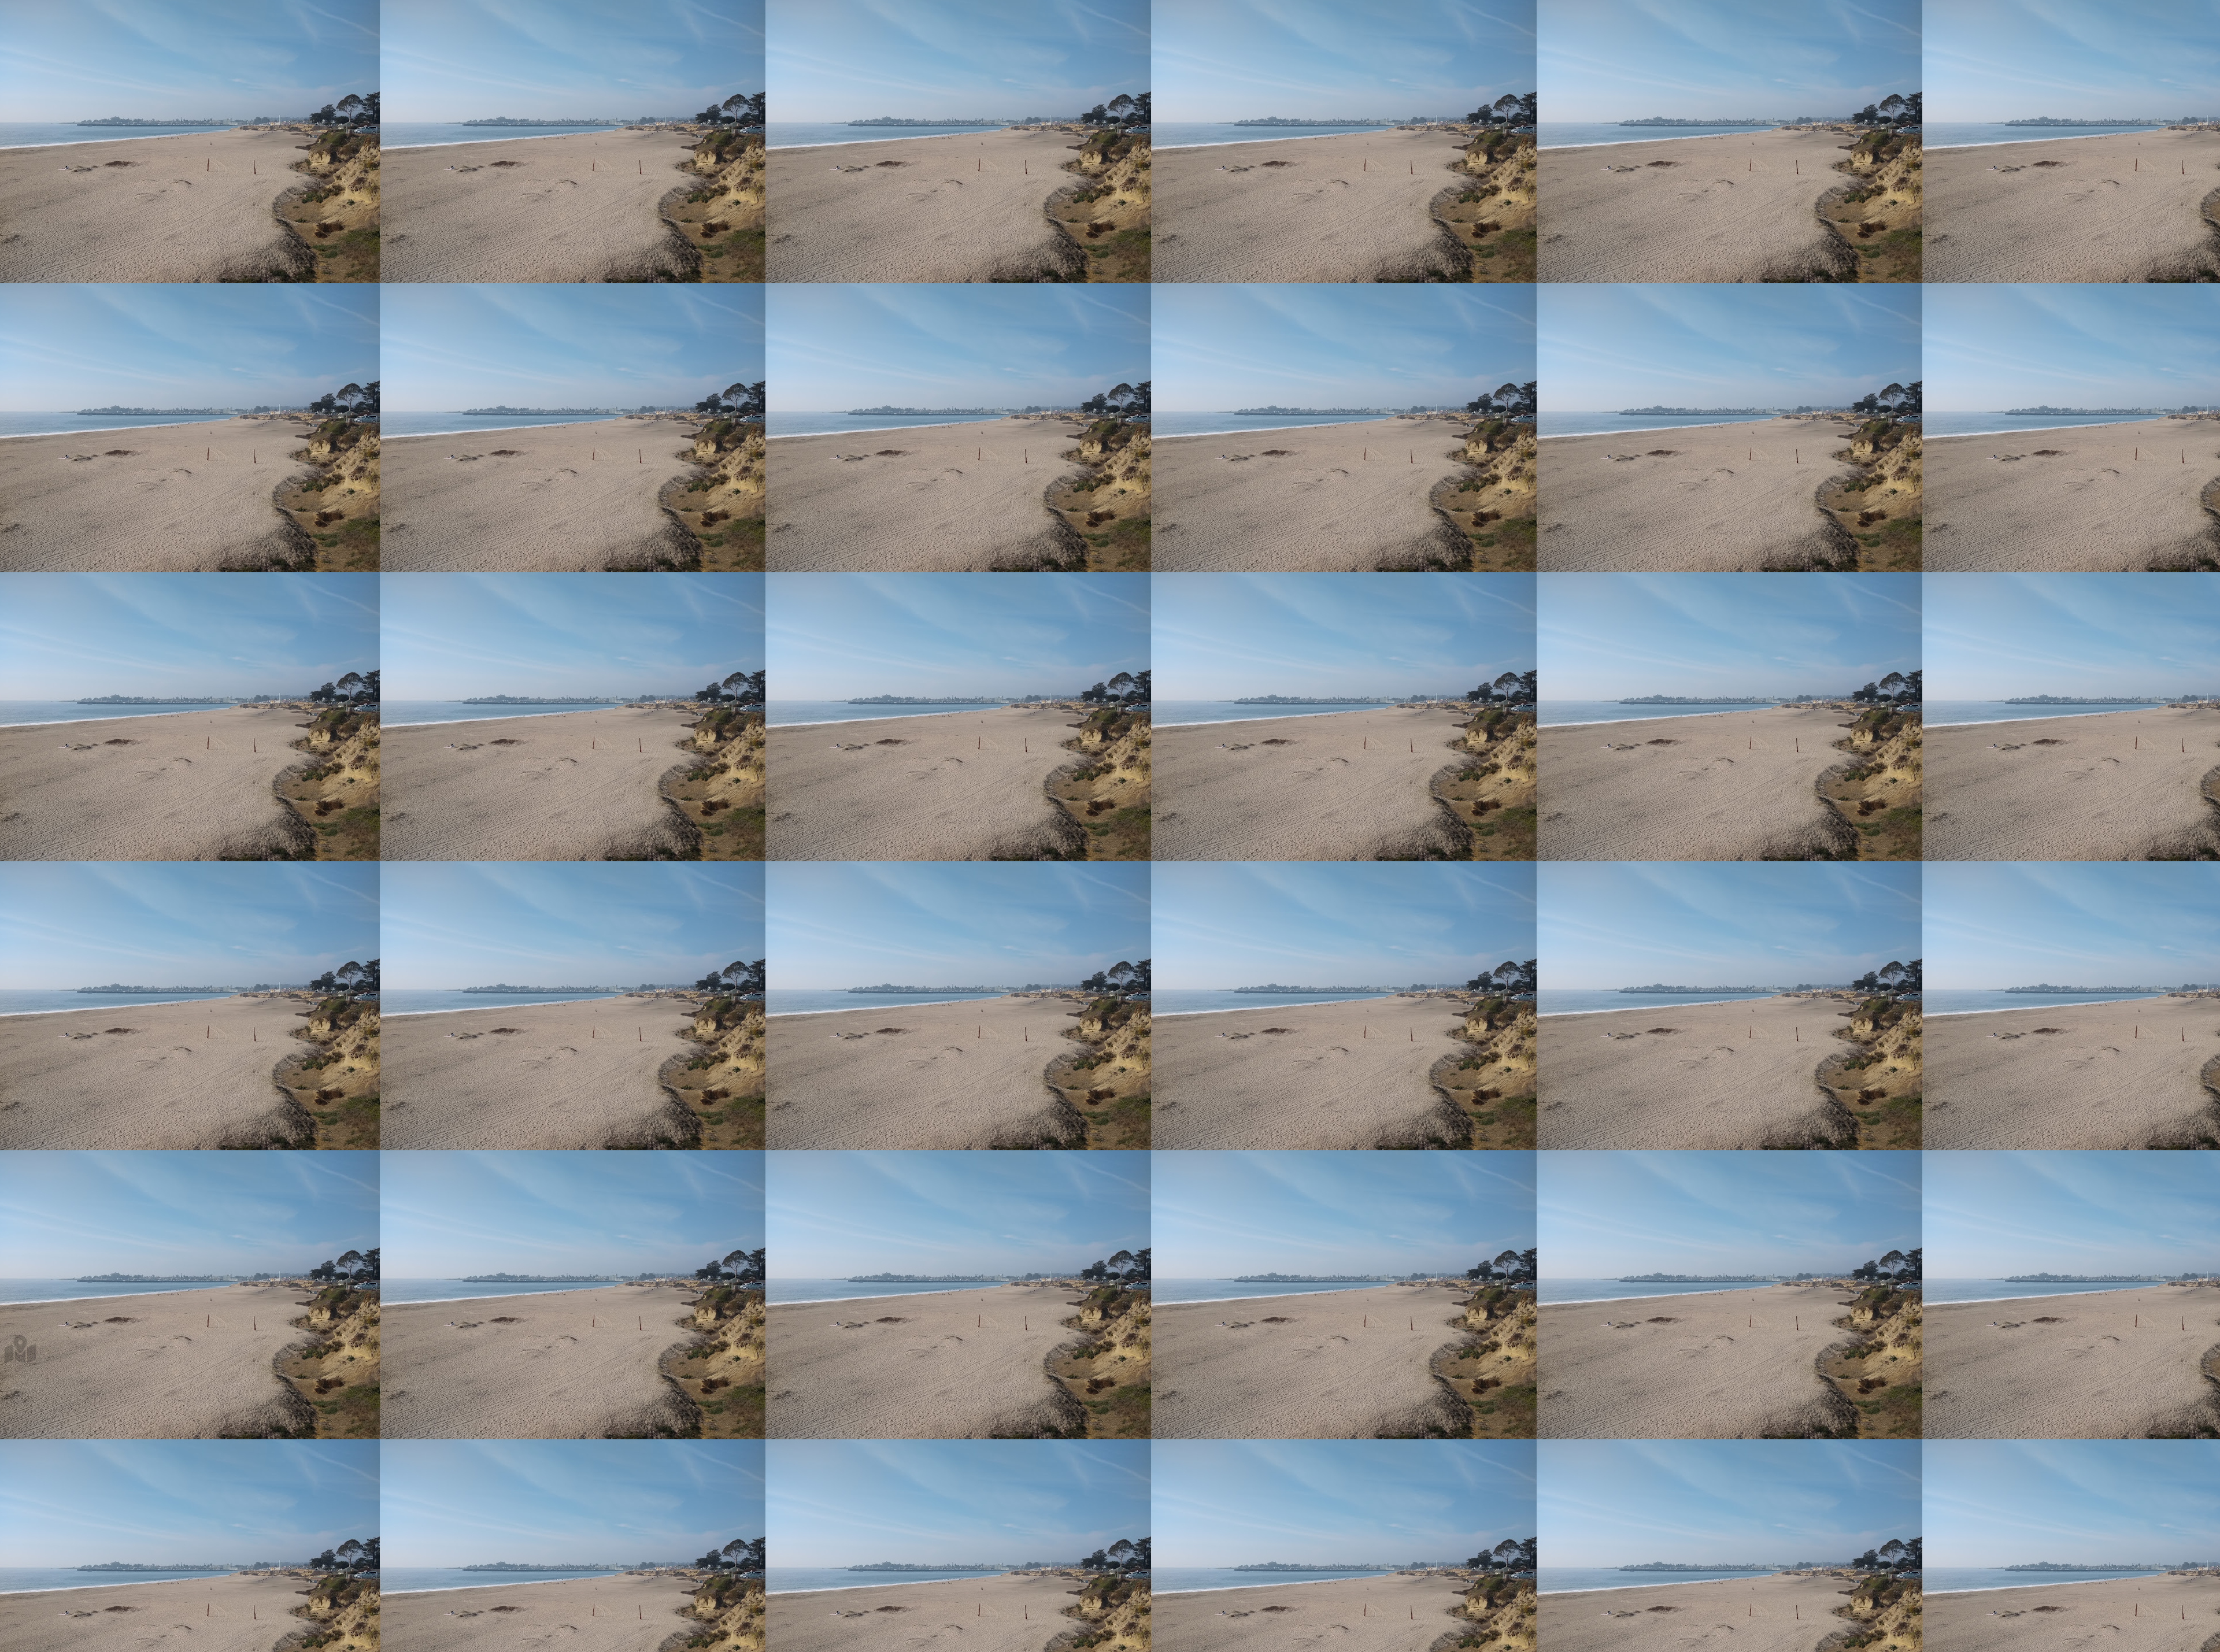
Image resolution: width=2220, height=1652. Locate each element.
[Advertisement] (351, 205)
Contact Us (25, 22)
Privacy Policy (31, 32)
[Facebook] (32, 671)
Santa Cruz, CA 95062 (57, 99)
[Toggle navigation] (9, 11)
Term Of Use (29, 42)
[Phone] (32, 651)
